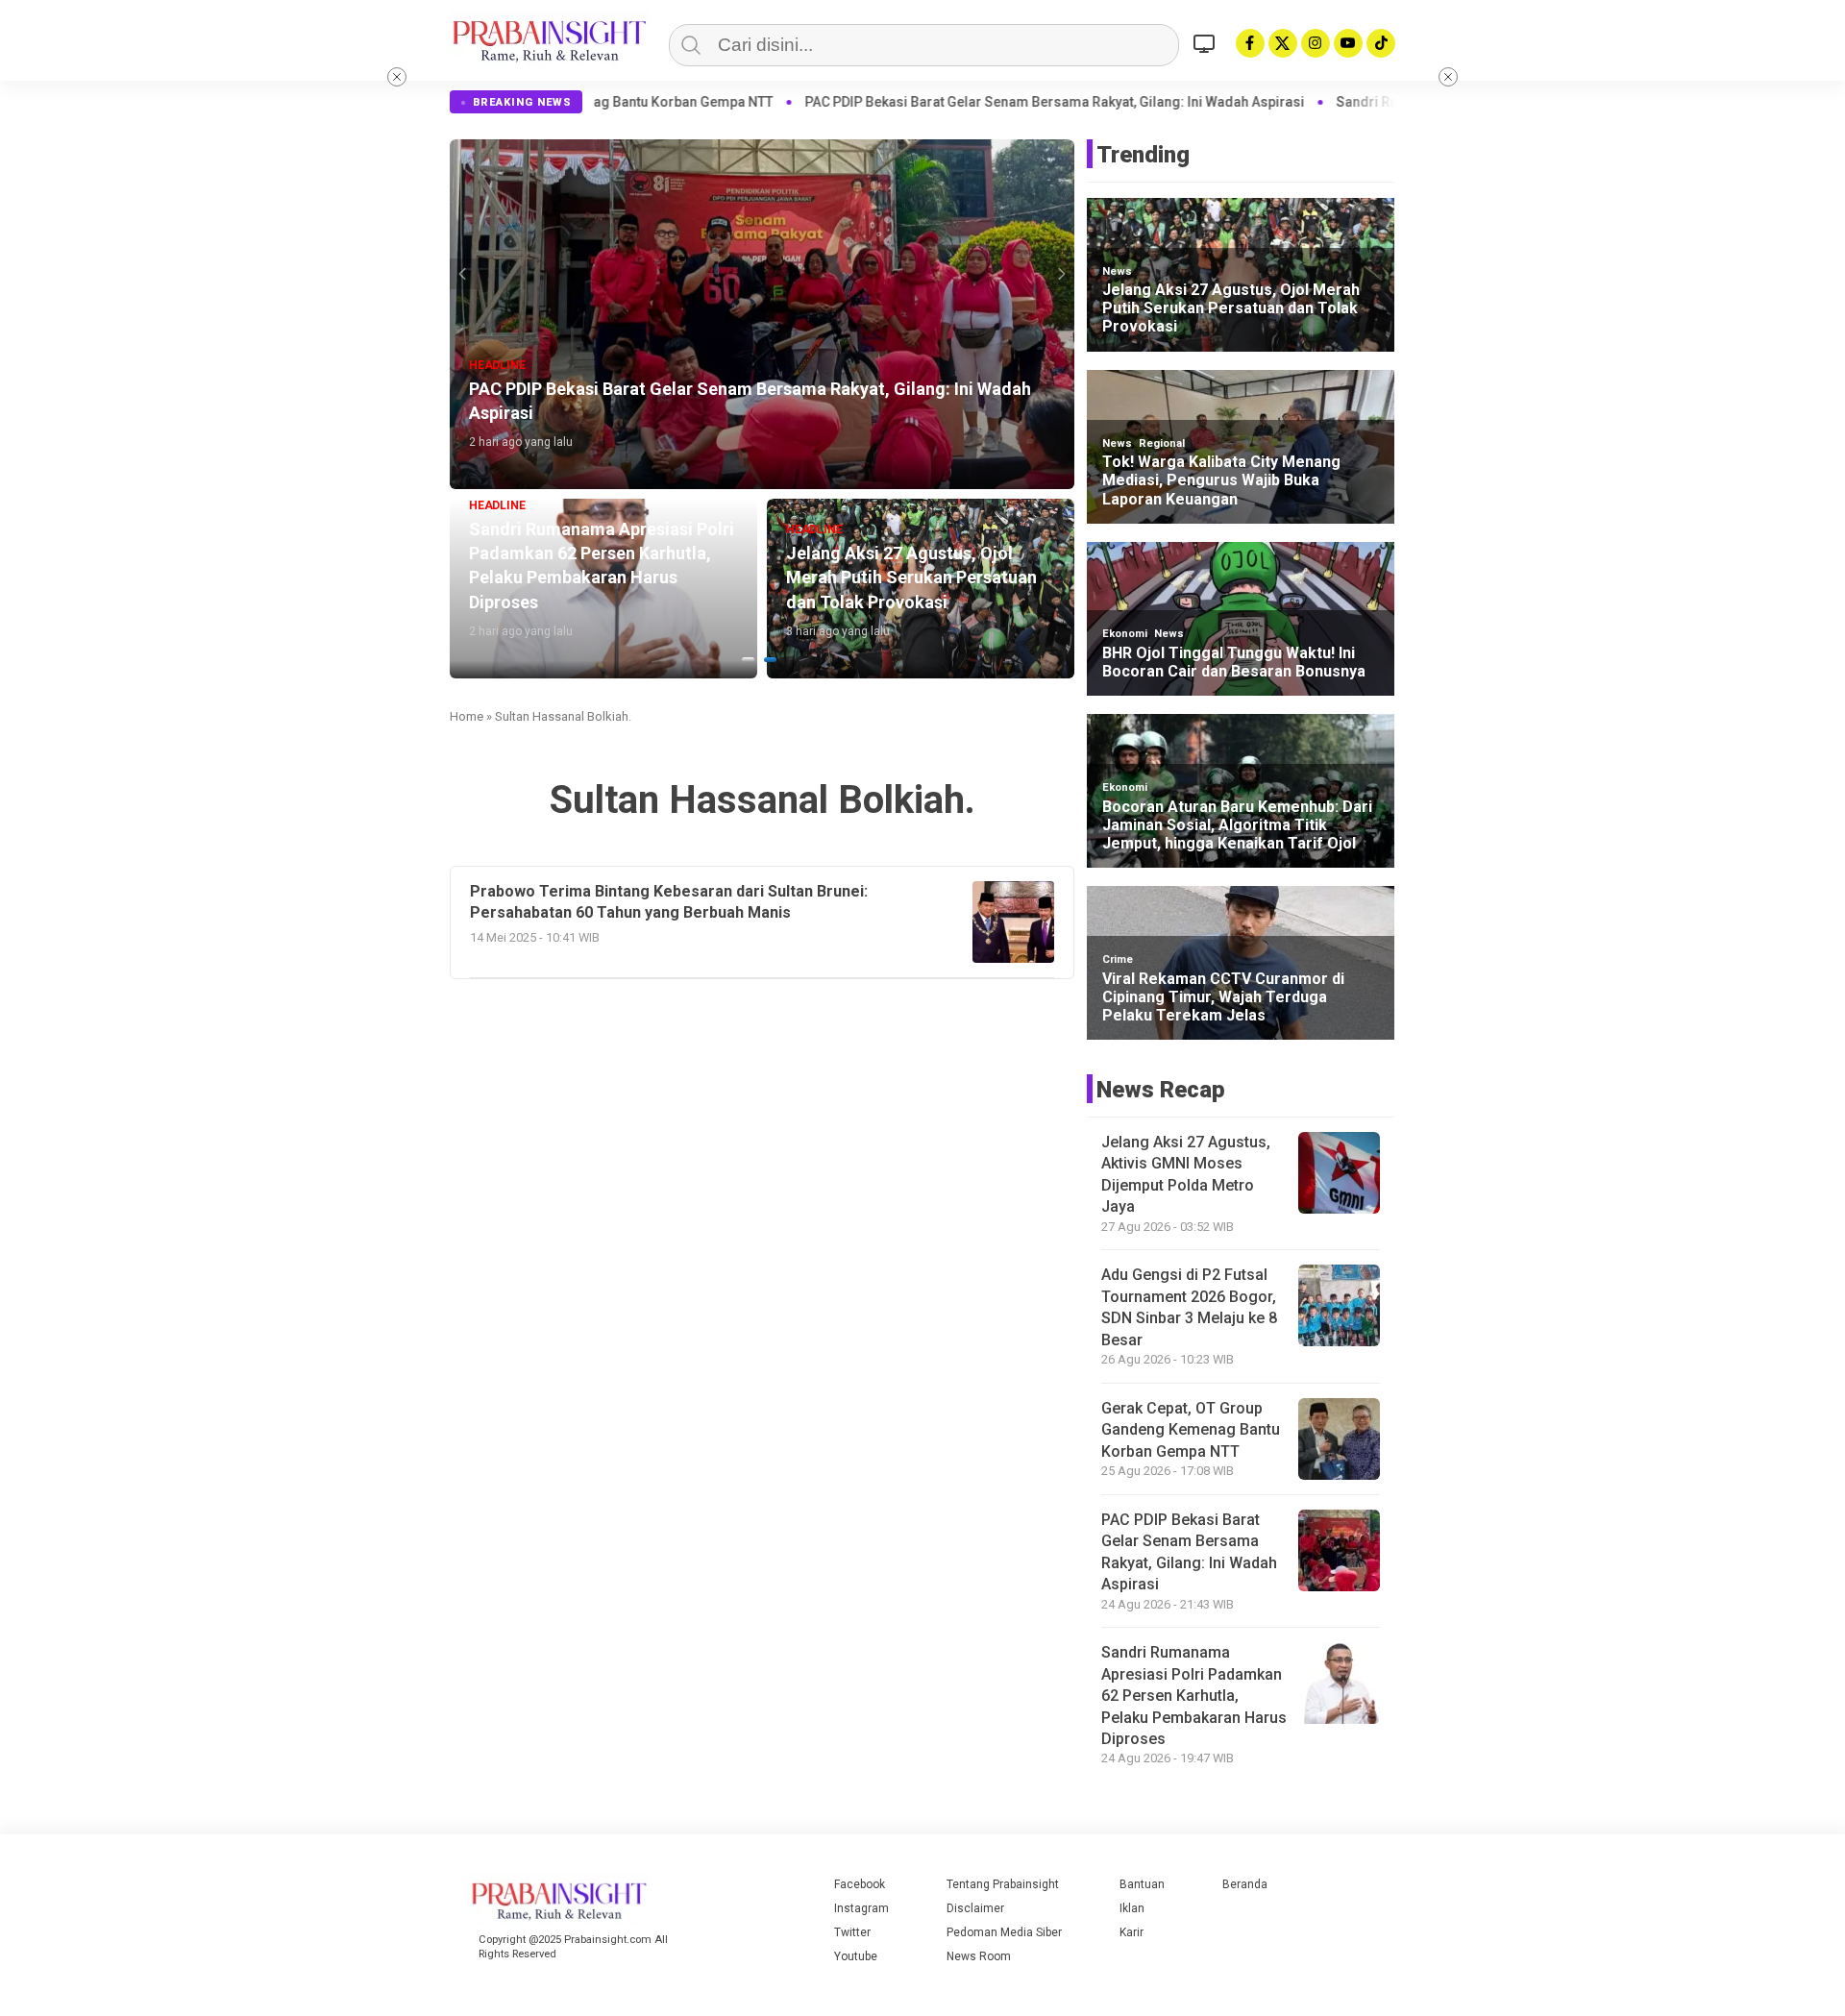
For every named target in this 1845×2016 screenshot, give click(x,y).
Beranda (1245, 1884)
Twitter (852, 1932)
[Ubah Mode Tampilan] (1207, 43)
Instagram (861, 1908)
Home (467, 716)
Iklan (1132, 1908)
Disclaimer (975, 1908)
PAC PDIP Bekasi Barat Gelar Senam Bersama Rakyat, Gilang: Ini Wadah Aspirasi (879, 102)
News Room (979, 1956)
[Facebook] (1250, 43)
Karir (1132, 1932)
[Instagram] (1316, 43)
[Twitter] (1283, 43)
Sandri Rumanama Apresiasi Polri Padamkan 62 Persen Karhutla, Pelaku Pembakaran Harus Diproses (1194, 1696)
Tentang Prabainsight (1003, 1884)
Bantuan (1142, 1884)
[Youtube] (1348, 43)
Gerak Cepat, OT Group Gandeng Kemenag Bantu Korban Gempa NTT (1191, 1430)
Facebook (860, 1884)
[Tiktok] (1381, 43)
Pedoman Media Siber (1004, 1932)
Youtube (856, 1956)
